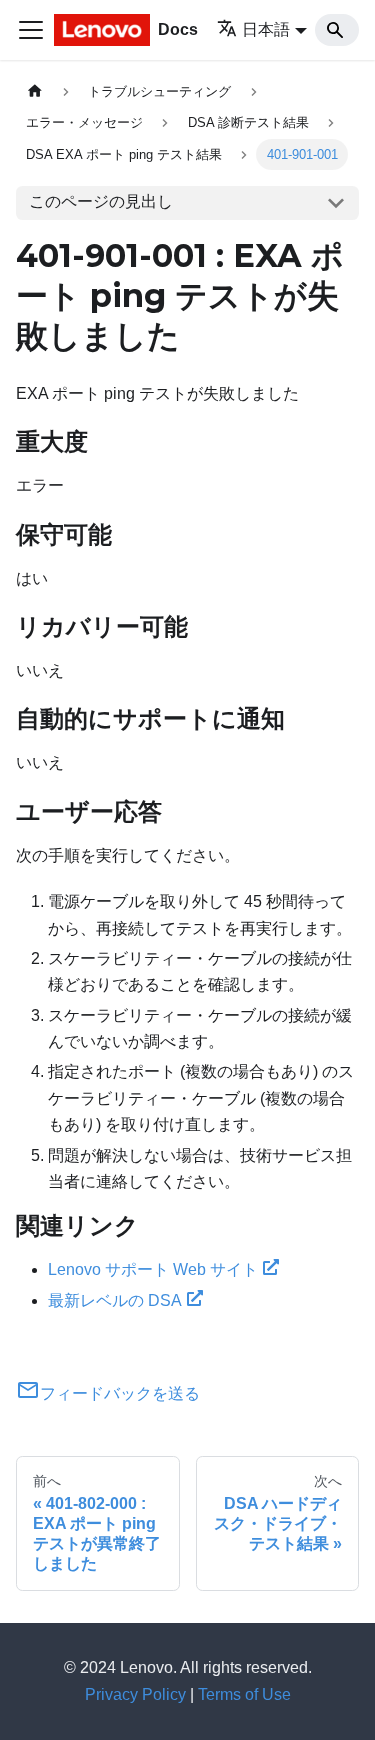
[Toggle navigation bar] (31, 30)
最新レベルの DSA (115, 1300)
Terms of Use (244, 1694)
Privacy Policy (135, 1694)
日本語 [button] (266, 29)
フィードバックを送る (120, 1393)
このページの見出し (101, 201)
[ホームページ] (35, 91)
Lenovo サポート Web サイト (153, 1269)
